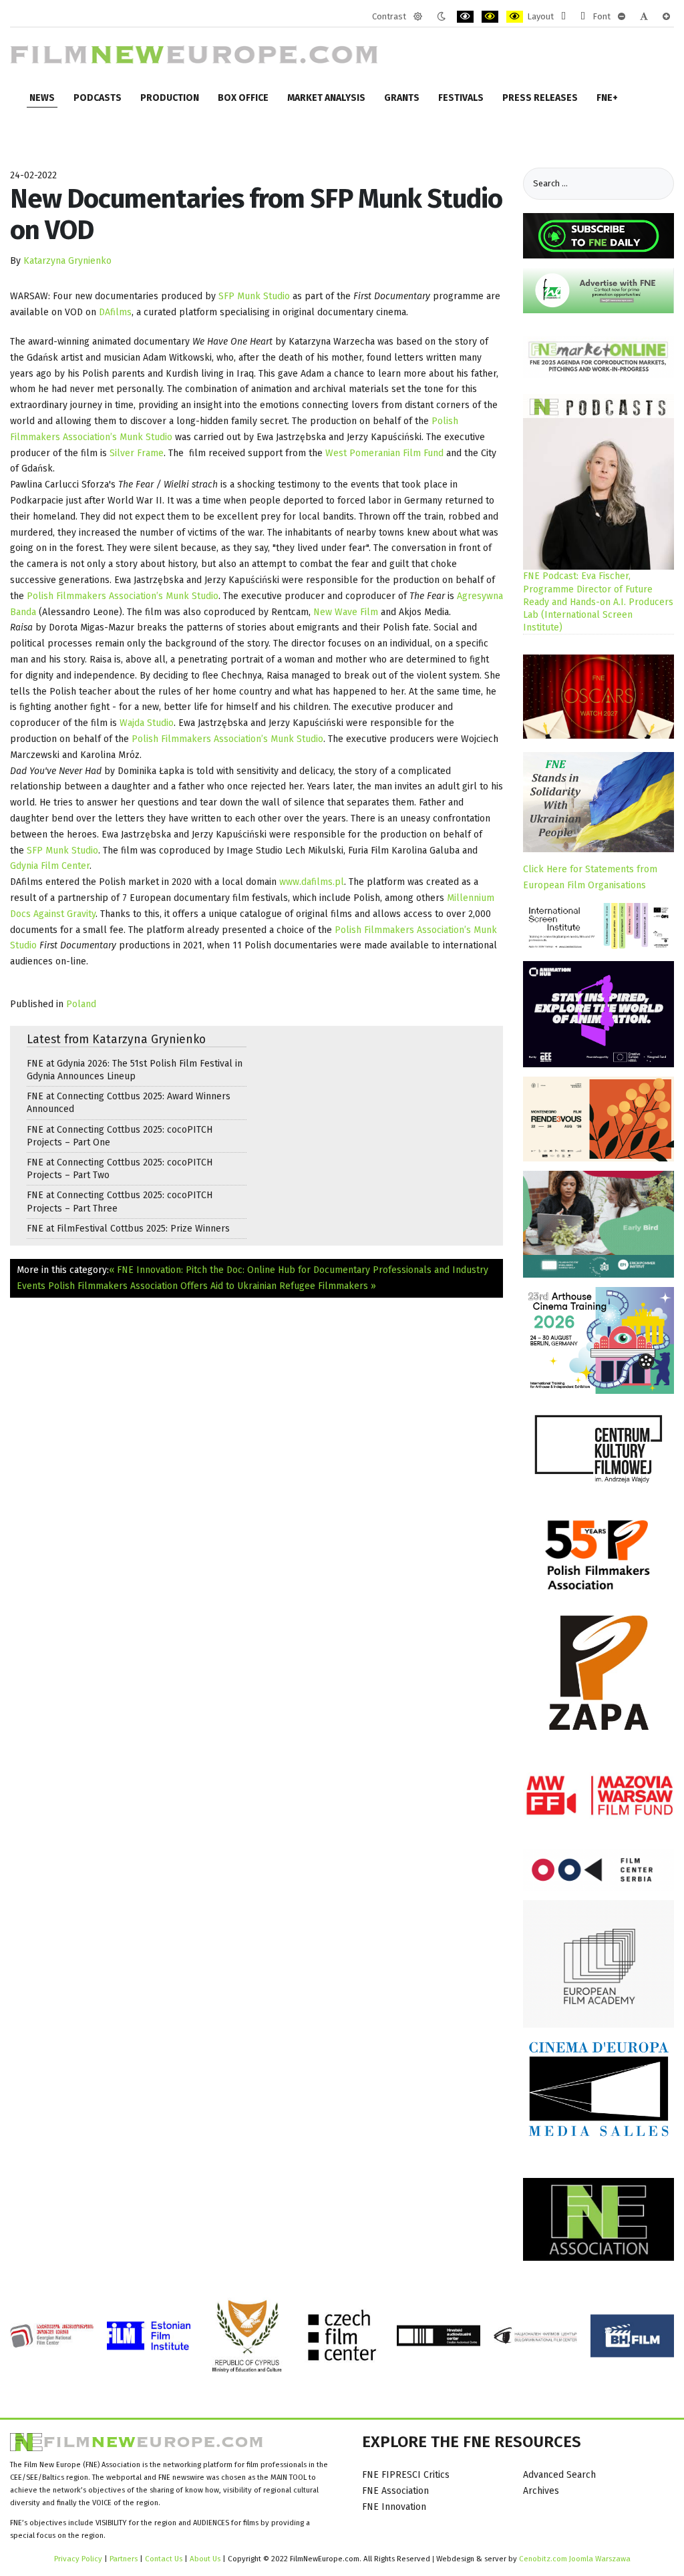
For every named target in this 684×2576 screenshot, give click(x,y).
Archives (541, 2491)
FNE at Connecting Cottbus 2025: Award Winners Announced (129, 1103)
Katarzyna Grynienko (67, 261)
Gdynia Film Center (50, 866)
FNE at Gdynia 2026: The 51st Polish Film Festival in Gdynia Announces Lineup (135, 1070)
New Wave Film (346, 612)
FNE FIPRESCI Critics (406, 2475)
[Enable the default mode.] (418, 17)
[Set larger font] (666, 17)
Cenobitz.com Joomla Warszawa (575, 2559)
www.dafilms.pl (312, 882)
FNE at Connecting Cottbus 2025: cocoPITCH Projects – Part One (120, 1136)
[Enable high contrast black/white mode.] (465, 17)
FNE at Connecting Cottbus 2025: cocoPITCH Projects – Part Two (120, 1169)
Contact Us (165, 2559)
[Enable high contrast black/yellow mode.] (490, 17)
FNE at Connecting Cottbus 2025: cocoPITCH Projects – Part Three (120, 1202)
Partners (124, 2559)
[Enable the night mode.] (441, 17)
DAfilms (115, 312)
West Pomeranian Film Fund (384, 453)
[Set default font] (644, 17)
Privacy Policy (78, 2559)
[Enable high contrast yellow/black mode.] (515, 17)
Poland (81, 1004)
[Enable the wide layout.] (583, 17)
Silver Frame (137, 453)
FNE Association (395, 2491)
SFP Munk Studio (254, 296)
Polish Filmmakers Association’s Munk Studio (123, 596)
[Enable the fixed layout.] (563, 17)
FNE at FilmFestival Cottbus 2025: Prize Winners (128, 1229)
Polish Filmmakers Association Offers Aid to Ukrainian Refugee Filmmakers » (212, 1286)
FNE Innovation (394, 2507)
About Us (205, 2559)
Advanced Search (559, 2475)
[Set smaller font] (622, 17)
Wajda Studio (147, 723)
